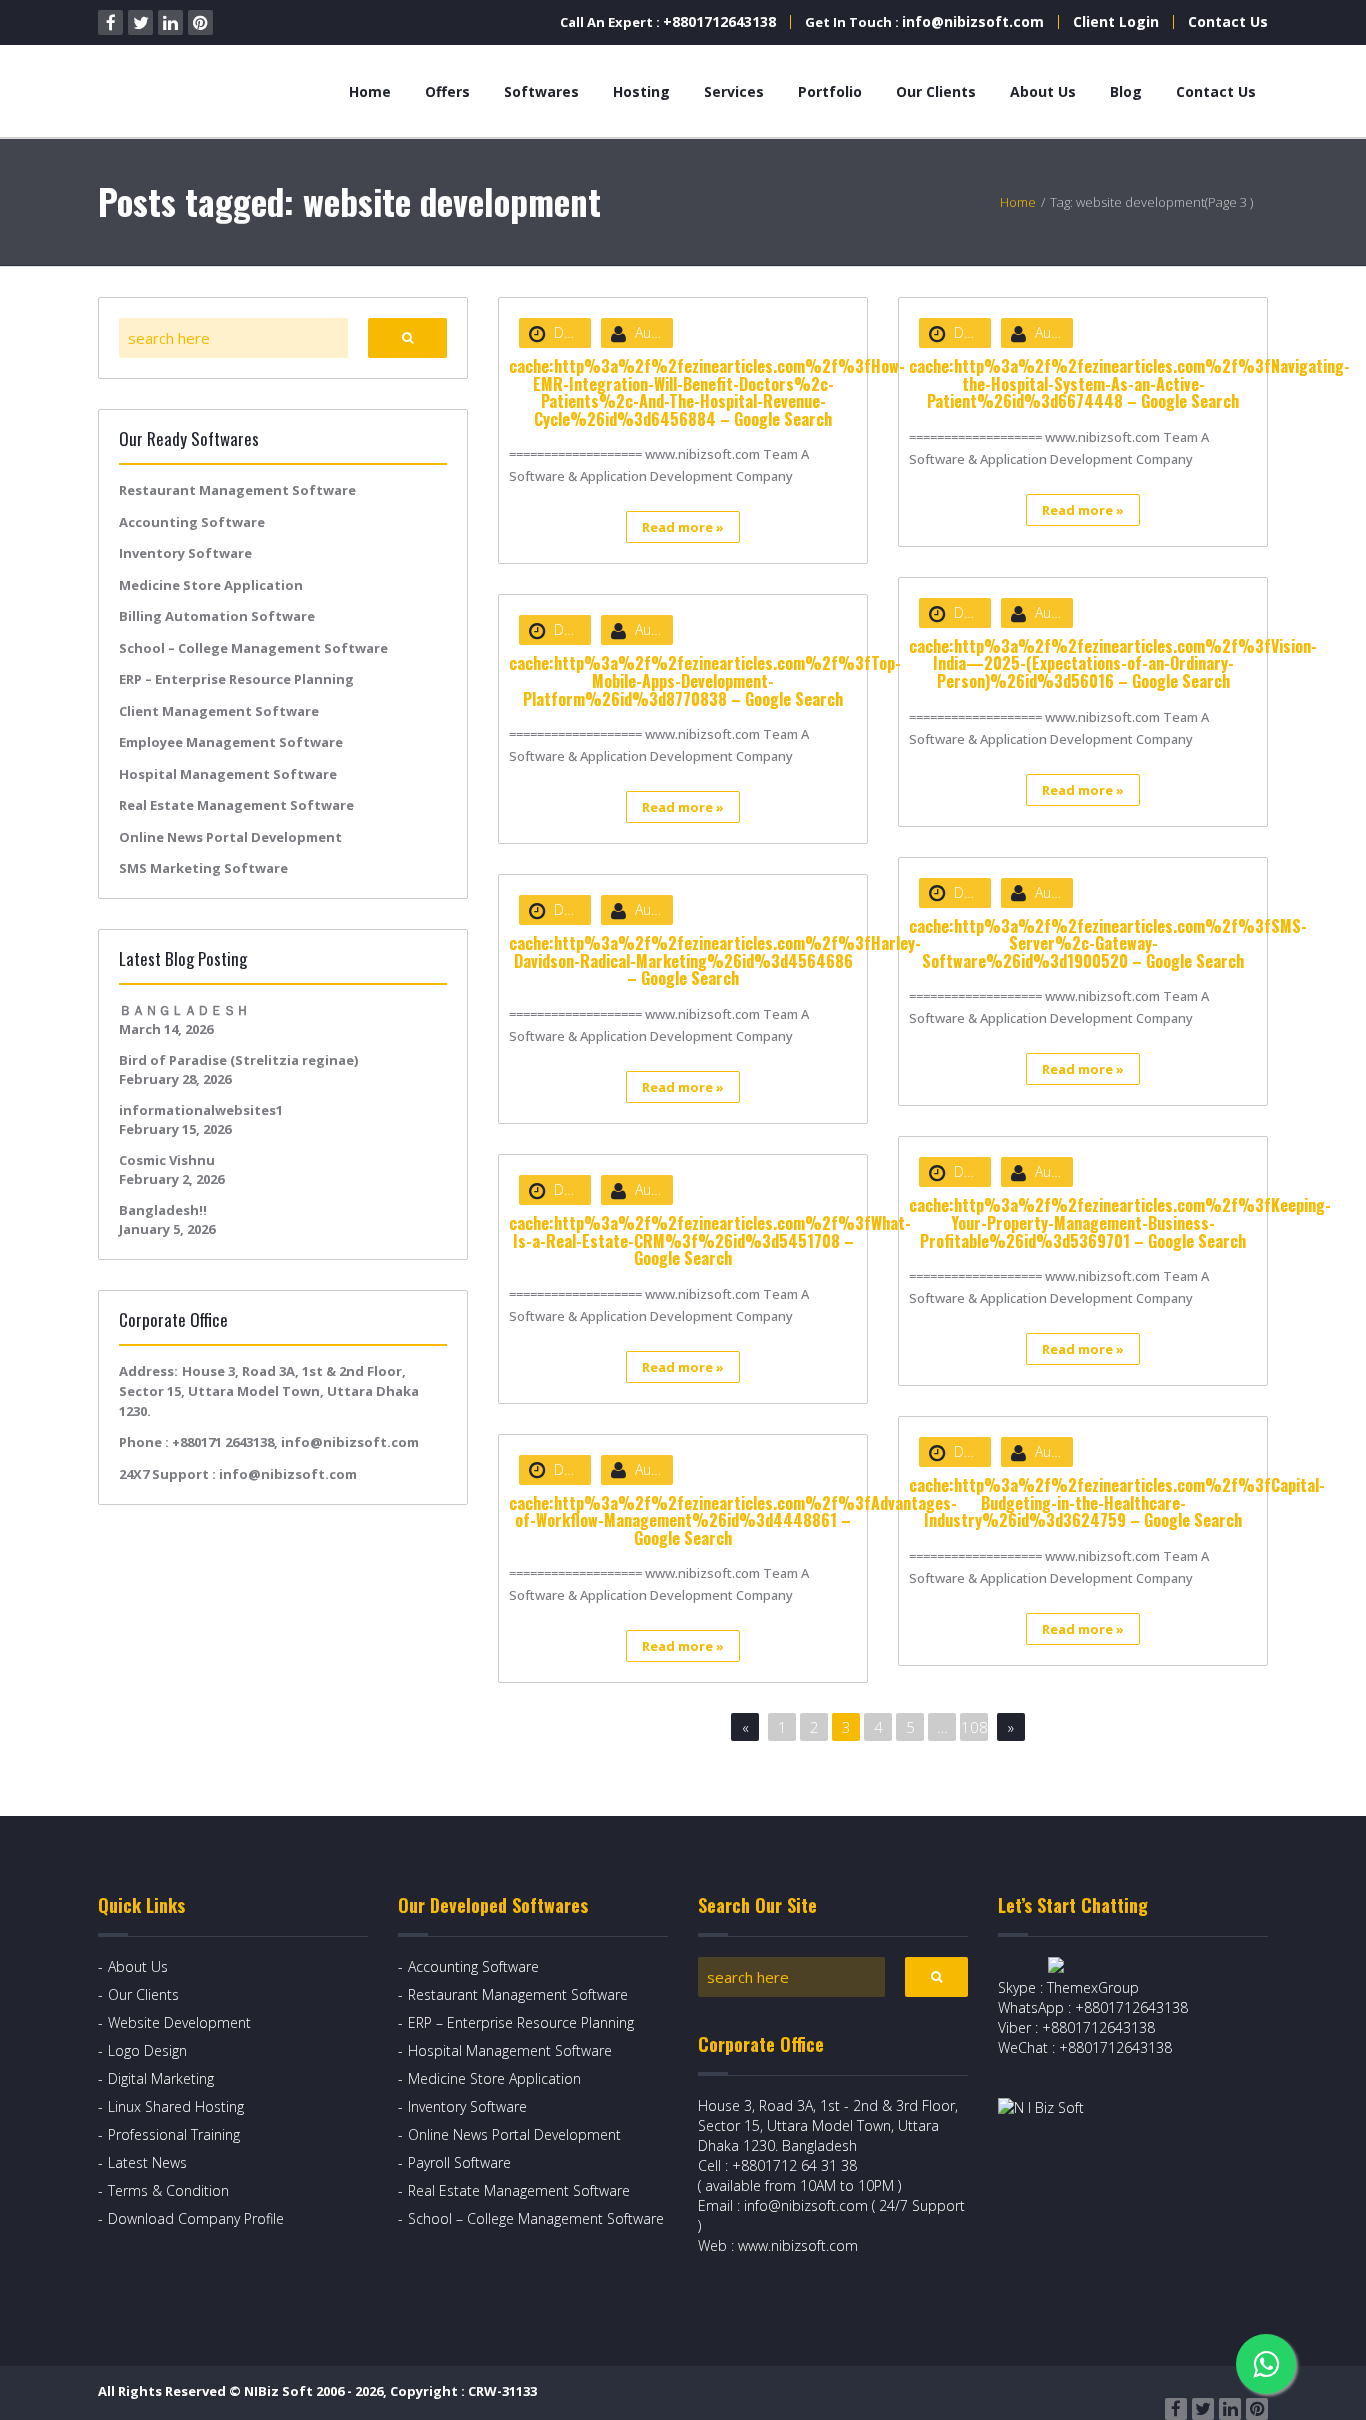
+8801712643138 (719, 21)
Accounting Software (192, 522)
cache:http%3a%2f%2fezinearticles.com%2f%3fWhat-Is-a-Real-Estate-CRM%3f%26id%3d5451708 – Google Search (710, 1240)
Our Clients (936, 91)
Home (370, 91)
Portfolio (830, 91)
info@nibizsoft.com (973, 21)
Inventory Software (185, 553)
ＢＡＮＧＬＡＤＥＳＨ (184, 1010)
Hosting (641, 91)
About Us (1043, 91)
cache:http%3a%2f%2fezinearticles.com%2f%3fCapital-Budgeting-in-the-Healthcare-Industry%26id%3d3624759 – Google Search (1117, 1502)
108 (974, 1727)
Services (734, 91)
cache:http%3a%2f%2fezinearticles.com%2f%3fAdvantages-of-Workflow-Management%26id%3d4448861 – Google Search (733, 1520)
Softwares (541, 91)
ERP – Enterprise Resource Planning (236, 679)
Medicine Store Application (211, 585)
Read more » (683, 527)
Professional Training (174, 2134)
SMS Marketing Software (203, 868)
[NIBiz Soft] (189, 91)
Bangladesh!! (163, 1210)
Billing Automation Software (217, 616)
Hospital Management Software (228, 774)
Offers (447, 91)
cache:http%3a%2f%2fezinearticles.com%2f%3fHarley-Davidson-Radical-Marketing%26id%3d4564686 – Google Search (715, 960)
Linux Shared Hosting (176, 2106)
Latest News (147, 2162)
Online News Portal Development (230, 837)
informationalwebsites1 (201, 1110)
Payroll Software (459, 2162)
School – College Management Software (253, 648)
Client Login (1116, 21)
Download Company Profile (196, 2218)
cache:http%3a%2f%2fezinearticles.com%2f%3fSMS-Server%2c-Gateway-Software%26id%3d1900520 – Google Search (1108, 943)
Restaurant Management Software (237, 490)
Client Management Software (219, 711)
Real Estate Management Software (236, 805)
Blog (1126, 91)
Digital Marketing (161, 2078)
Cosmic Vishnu (167, 1160)
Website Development (179, 2022)
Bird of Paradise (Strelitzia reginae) (238, 1060)
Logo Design (147, 2050)
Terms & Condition (168, 2190)
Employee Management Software (231, 742)
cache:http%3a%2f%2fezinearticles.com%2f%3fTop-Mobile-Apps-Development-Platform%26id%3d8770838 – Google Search (705, 680)
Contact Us (1228, 21)
